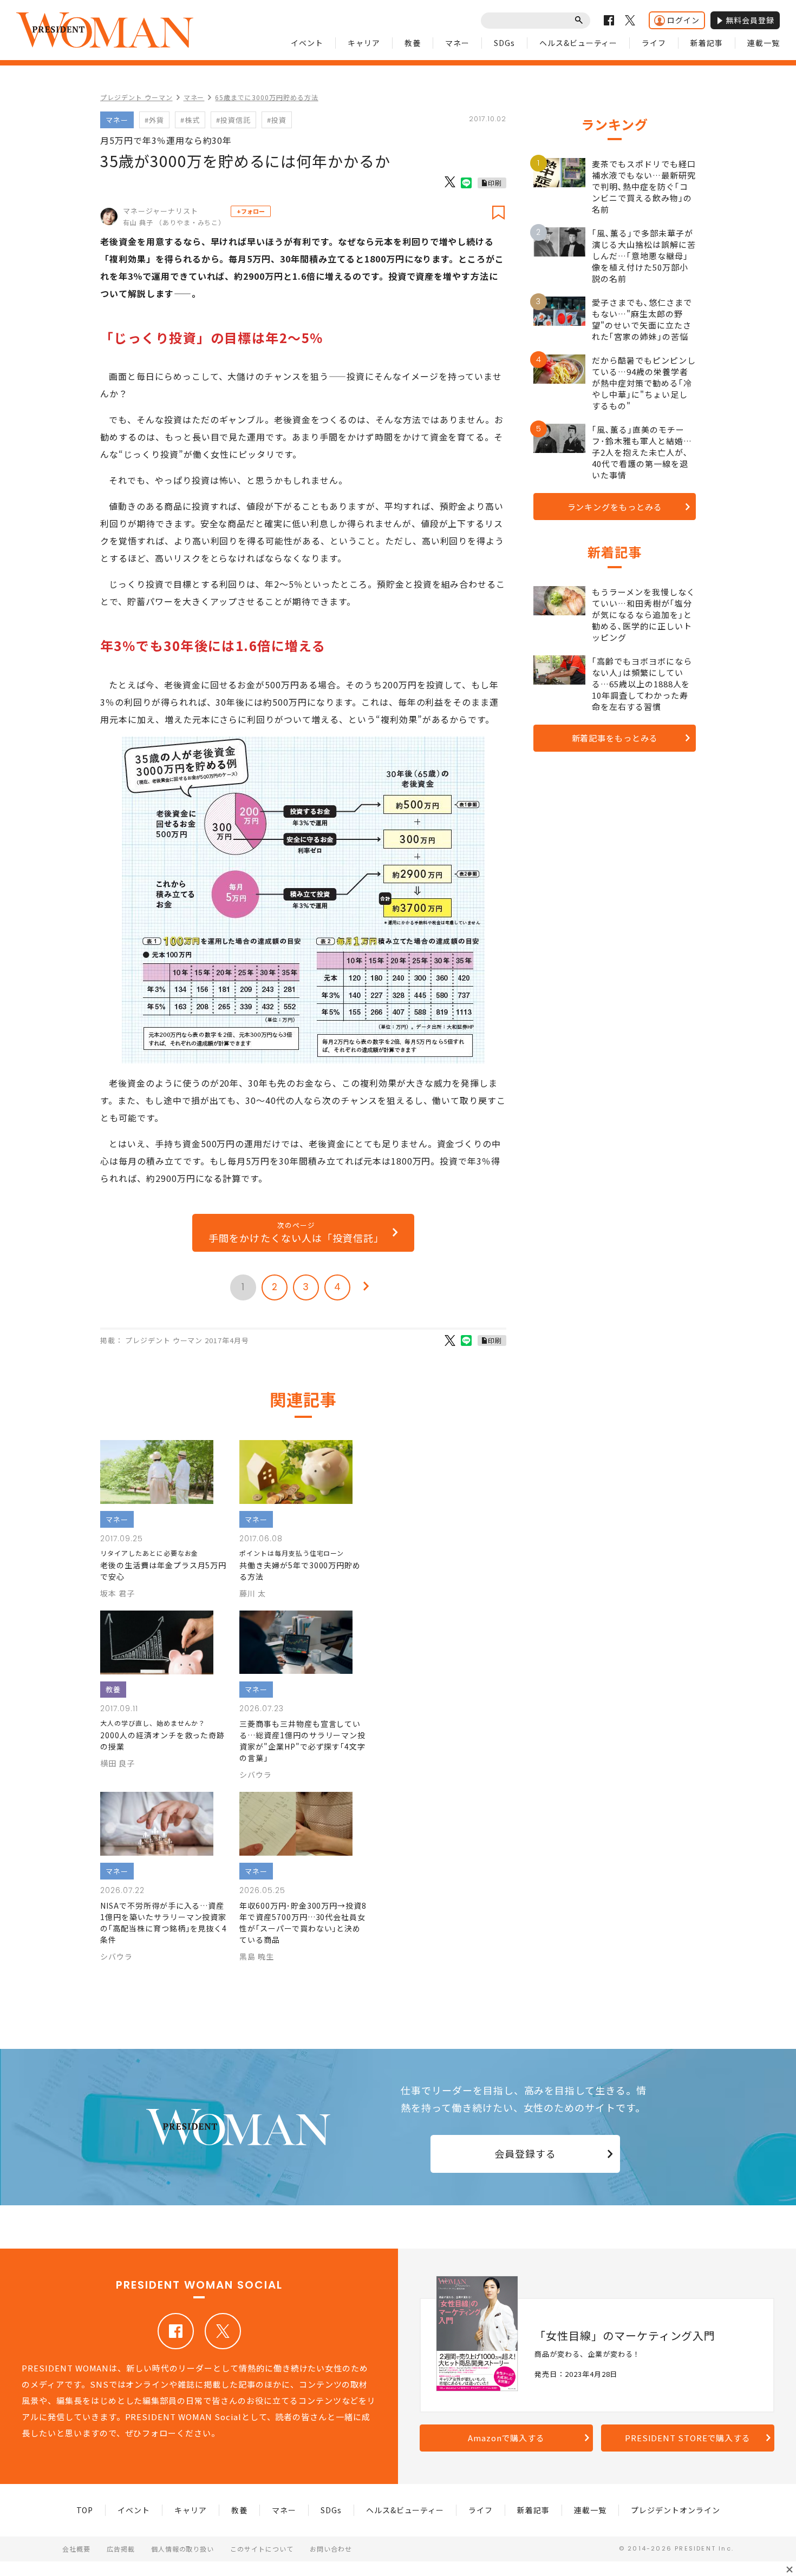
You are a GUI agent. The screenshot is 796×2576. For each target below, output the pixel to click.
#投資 (277, 120)
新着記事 (707, 43)
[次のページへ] (366, 1287)
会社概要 (76, 2549)
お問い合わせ (331, 2549)
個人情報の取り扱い (183, 2549)
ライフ (654, 43)
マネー (457, 43)
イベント (307, 43)
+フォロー (251, 211)
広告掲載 (121, 2549)
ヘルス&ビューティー (579, 43)
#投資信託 (233, 120)
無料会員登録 (750, 20)
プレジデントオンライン (676, 2510)
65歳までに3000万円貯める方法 (266, 97)
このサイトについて (262, 2549)
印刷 (495, 183)
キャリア (364, 43)
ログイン (683, 20)
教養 (413, 43)
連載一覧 (764, 43)
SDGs (504, 43)
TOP (85, 2510)
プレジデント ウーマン (136, 97)
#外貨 (154, 120)
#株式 (190, 120)
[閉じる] (790, 2570)
